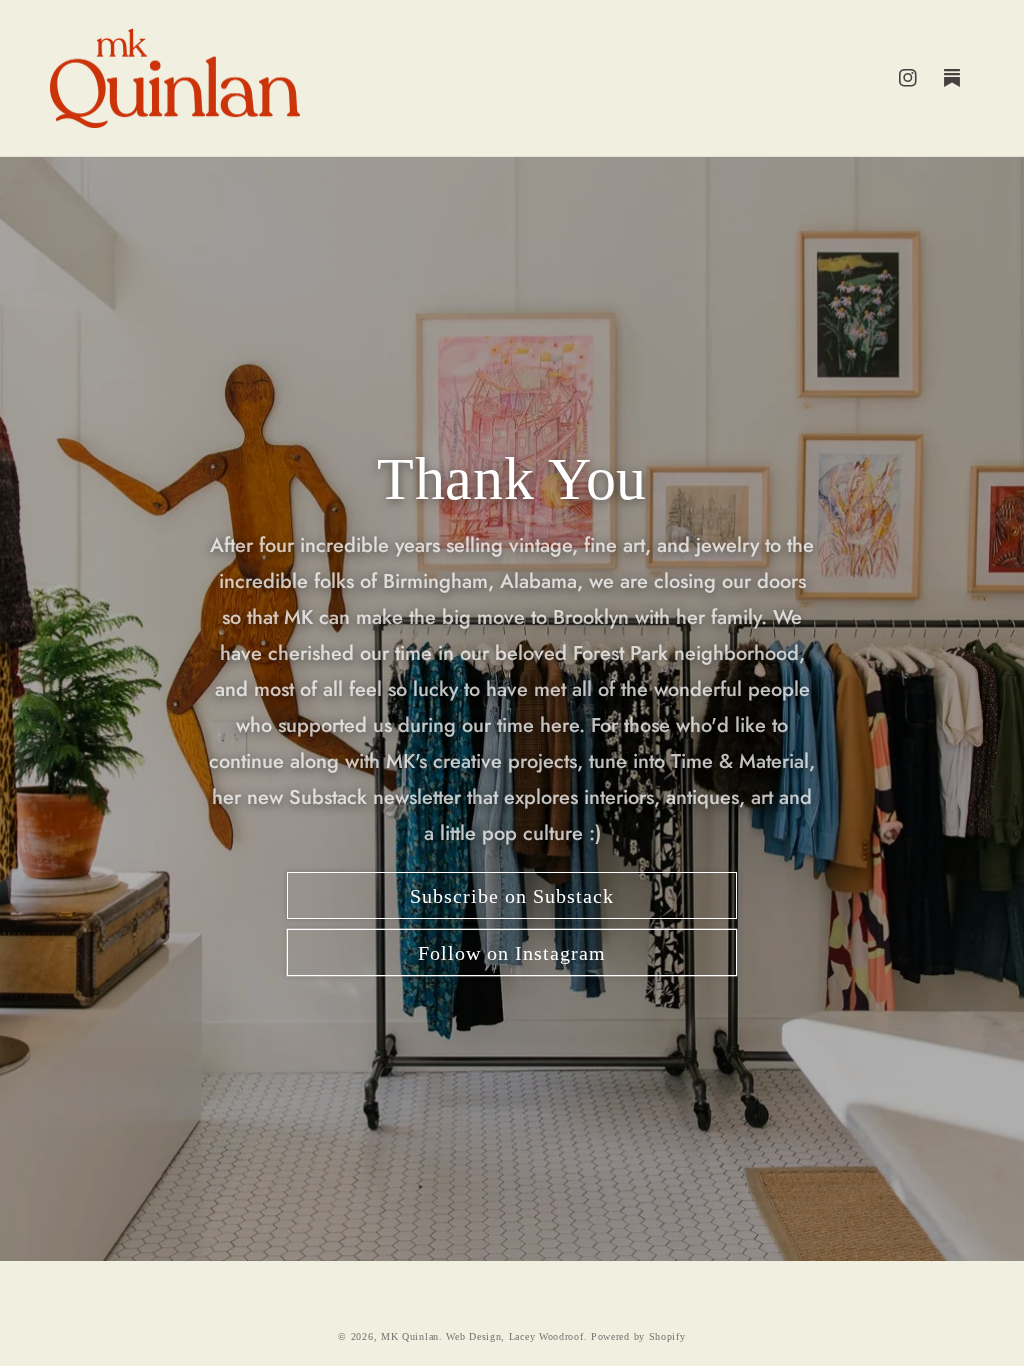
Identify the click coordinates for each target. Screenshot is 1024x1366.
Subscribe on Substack (512, 896)
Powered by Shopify (638, 1336)
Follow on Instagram (512, 953)
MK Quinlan (410, 1336)
